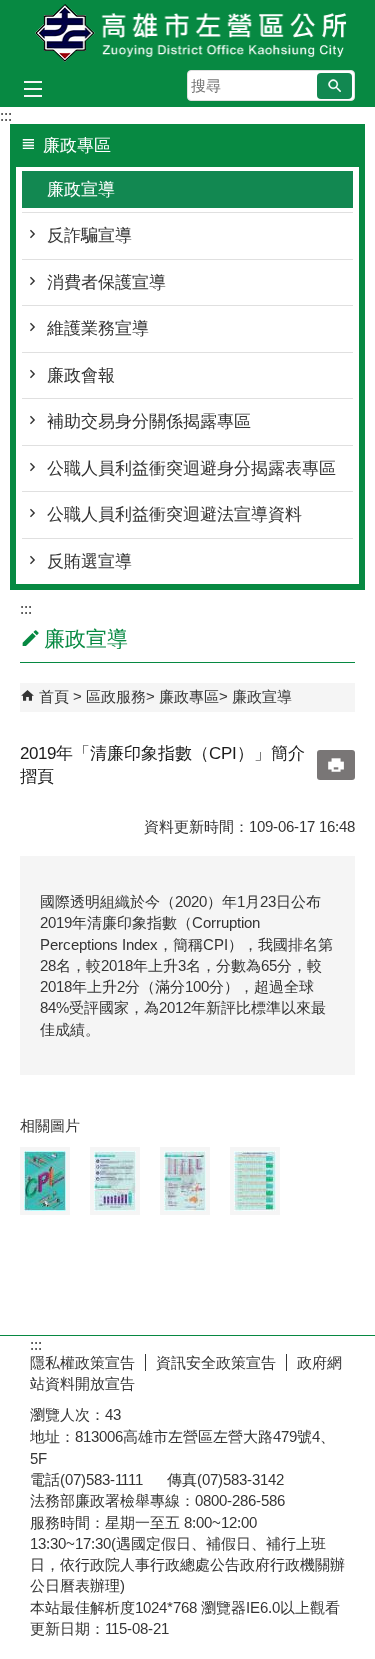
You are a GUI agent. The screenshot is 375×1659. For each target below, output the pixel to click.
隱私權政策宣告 (82, 1362)
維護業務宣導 (98, 328)
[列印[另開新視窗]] (336, 765)
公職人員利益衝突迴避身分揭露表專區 (191, 468)
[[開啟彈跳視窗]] (45, 1181)
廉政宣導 (81, 189)
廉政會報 (81, 375)
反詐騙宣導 (89, 235)
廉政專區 (189, 696)
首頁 (54, 696)
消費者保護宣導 (106, 282)
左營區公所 (188, 33)
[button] (334, 86)
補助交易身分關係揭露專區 (149, 421)
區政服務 (116, 696)
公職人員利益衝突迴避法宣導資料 (174, 514)
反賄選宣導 (89, 561)
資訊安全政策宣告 (216, 1362)
